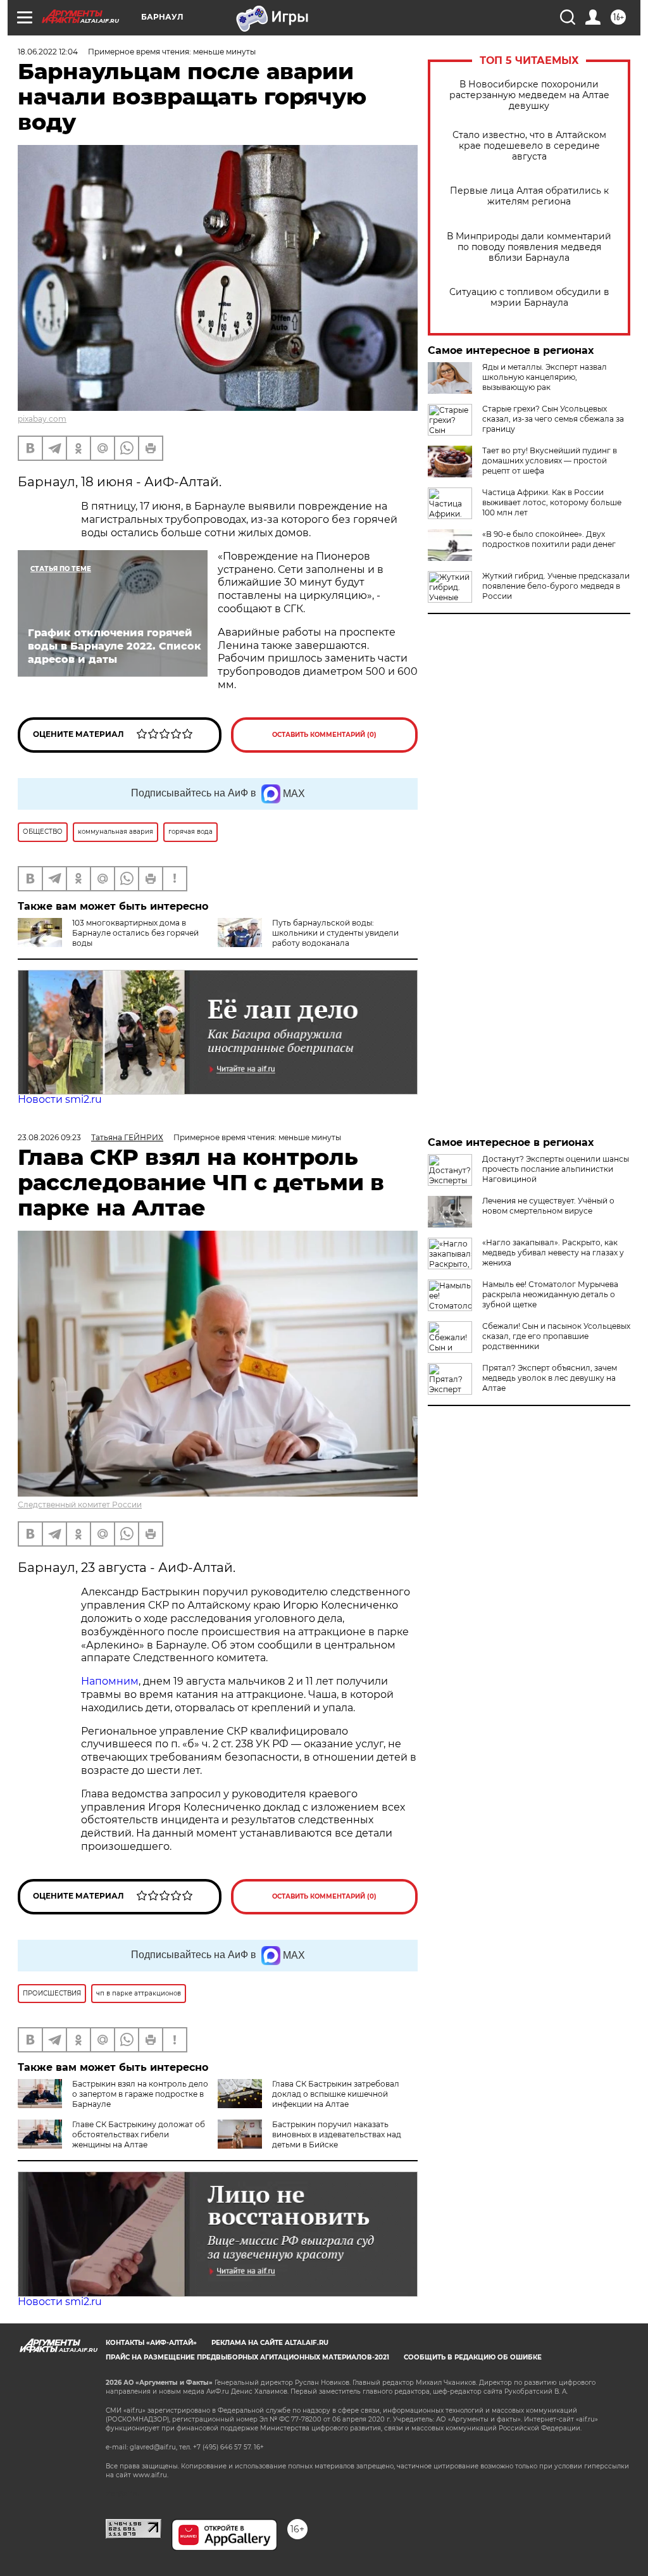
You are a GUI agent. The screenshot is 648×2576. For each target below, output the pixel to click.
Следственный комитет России (80, 1505)
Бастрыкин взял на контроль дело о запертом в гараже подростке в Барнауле (140, 2094)
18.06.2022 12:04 (48, 52)
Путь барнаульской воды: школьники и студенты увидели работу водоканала (335, 933)
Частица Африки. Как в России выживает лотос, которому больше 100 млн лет (552, 502)
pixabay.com (42, 419)
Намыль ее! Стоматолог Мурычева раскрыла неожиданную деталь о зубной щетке (550, 1294)
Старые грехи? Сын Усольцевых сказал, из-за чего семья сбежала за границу (553, 419)
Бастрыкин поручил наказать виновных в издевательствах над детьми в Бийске (337, 2134)
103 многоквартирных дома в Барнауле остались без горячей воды (135, 933)
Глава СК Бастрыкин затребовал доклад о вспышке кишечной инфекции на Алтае (336, 2094)
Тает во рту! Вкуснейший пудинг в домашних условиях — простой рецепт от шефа (550, 461)
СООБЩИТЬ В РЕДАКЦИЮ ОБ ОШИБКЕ (473, 2357)
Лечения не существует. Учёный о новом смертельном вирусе (548, 1206)
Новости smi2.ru (60, 1099)
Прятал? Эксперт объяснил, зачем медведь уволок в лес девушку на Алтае (550, 1378)
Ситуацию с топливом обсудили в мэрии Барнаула (529, 298)
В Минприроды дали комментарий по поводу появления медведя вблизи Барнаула (529, 247)
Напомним (110, 1681)
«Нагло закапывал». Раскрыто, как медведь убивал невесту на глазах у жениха (553, 1253)
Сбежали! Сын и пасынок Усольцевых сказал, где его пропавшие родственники (556, 1336)
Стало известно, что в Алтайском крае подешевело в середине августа (529, 146)
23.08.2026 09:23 (49, 1137)
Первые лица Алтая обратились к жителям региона (529, 196)
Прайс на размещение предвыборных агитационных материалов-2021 (247, 2357)
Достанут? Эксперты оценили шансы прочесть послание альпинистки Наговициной (556, 1169)
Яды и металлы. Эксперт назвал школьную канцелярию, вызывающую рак (545, 377)
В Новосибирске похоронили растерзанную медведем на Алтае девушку (529, 95)
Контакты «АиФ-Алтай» (151, 2343)
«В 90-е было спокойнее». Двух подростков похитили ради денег (549, 539)
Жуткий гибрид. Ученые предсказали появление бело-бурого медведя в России (556, 586)
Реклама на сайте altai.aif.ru (270, 2343)
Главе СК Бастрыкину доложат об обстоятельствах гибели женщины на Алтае (139, 2134)
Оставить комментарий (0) (324, 735)
